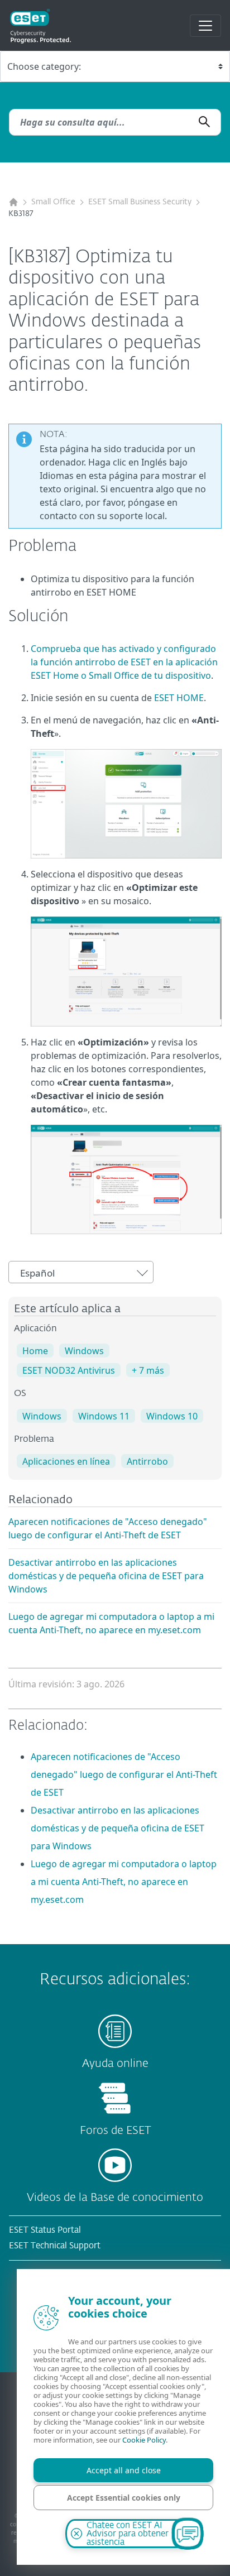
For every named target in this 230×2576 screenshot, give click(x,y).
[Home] (13, 202)
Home (35, 1351)
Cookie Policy (144, 2440)
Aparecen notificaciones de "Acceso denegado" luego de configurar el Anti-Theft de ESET (124, 1774)
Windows (84, 1351)
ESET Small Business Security (140, 202)
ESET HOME (179, 698)
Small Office (53, 202)
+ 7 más (148, 1370)
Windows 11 (104, 1416)
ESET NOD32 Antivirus (69, 1370)
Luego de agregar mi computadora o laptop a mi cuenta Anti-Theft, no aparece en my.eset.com (124, 1882)
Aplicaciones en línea (66, 1461)
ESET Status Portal (45, 2230)
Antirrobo (147, 1461)
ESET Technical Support (55, 2246)
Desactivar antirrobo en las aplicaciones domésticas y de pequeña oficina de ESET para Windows (106, 1576)
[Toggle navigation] (205, 26)
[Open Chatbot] (188, 2534)
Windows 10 (172, 1416)
